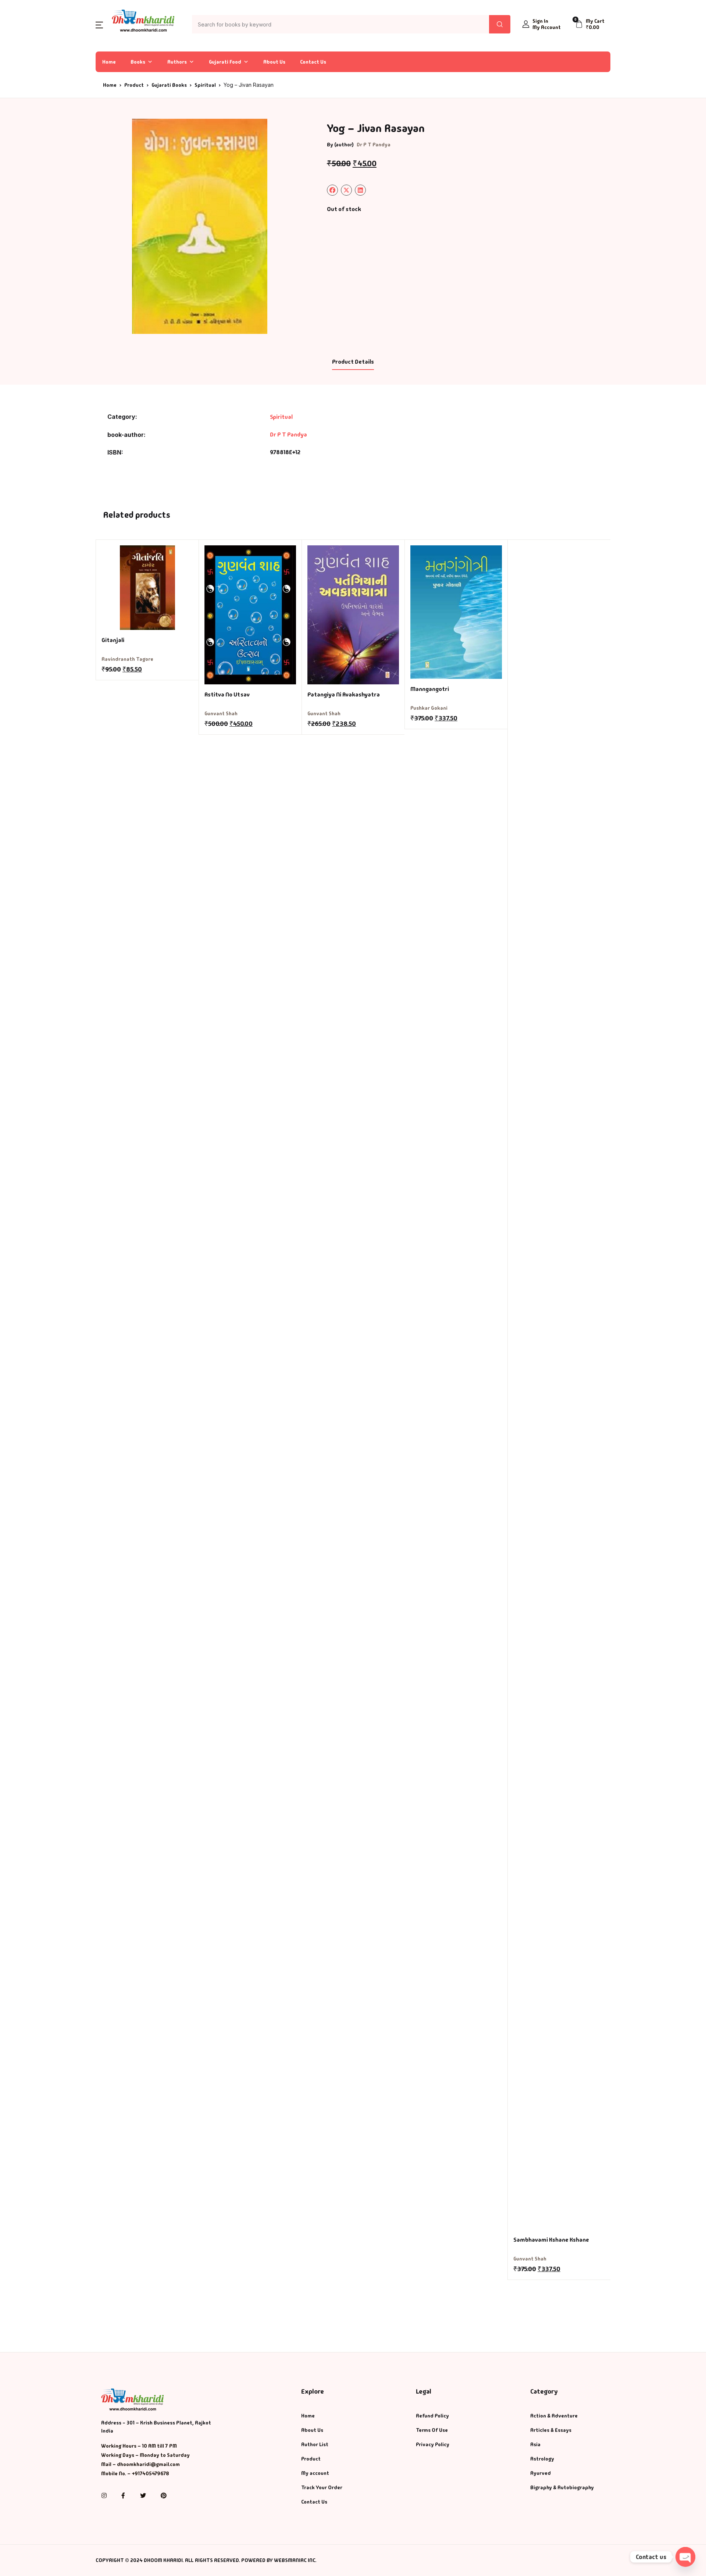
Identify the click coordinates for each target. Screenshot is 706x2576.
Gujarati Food (225, 62)
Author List (315, 2444)
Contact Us (313, 62)
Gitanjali (113, 640)
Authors (177, 62)
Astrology (542, 2459)
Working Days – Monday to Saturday (145, 2455)
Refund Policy (432, 2416)
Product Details (353, 362)
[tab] (353, 362)
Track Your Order (322, 2487)
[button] (99, 24)
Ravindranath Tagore (127, 659)
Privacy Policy (433, 2444)
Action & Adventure (554, 2416)
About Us (274, 62)
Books (138, 62)
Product (134, 85)
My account (315, 2473)
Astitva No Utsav (227, 694)
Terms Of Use (432, 2430)
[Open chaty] (685, 2557)
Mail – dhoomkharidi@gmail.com (140, 2464)
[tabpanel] (200, 226)
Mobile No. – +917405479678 (135, 2473)
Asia (535, 2444)
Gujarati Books (169, 85)
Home (109, 62)
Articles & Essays (551, 2430)
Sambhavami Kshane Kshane (551, 2240)
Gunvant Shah (221, 713)
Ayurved (541, 2473)
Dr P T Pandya (374, 145)
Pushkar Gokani (429, 708)
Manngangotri (430, 689)
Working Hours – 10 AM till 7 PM (139, 2446)
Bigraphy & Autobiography (562, 2487)
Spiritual (205, 85)
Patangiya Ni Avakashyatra (344, 694)
